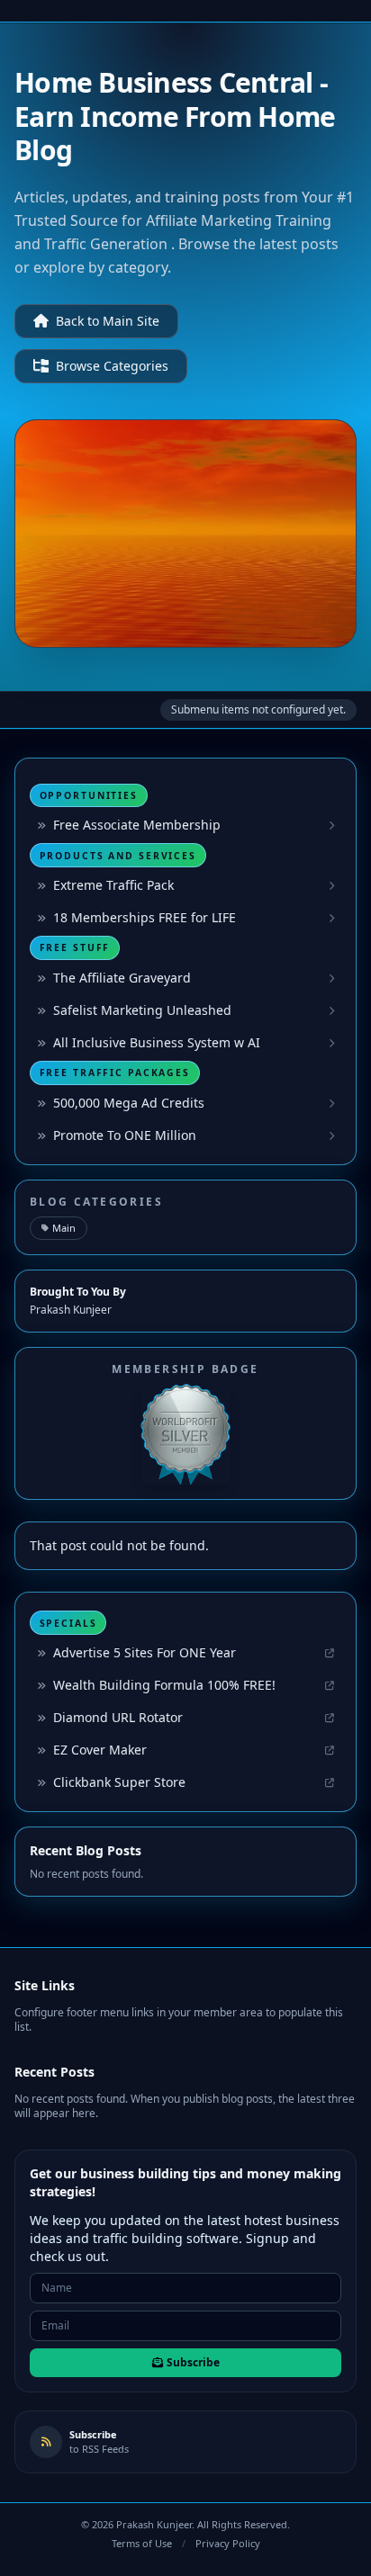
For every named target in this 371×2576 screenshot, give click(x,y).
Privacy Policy (228, 2543)
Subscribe (193, 2362)
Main (64, 1228)
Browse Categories (112, 366)
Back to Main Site (108, 321)
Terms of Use (142, 2543)
